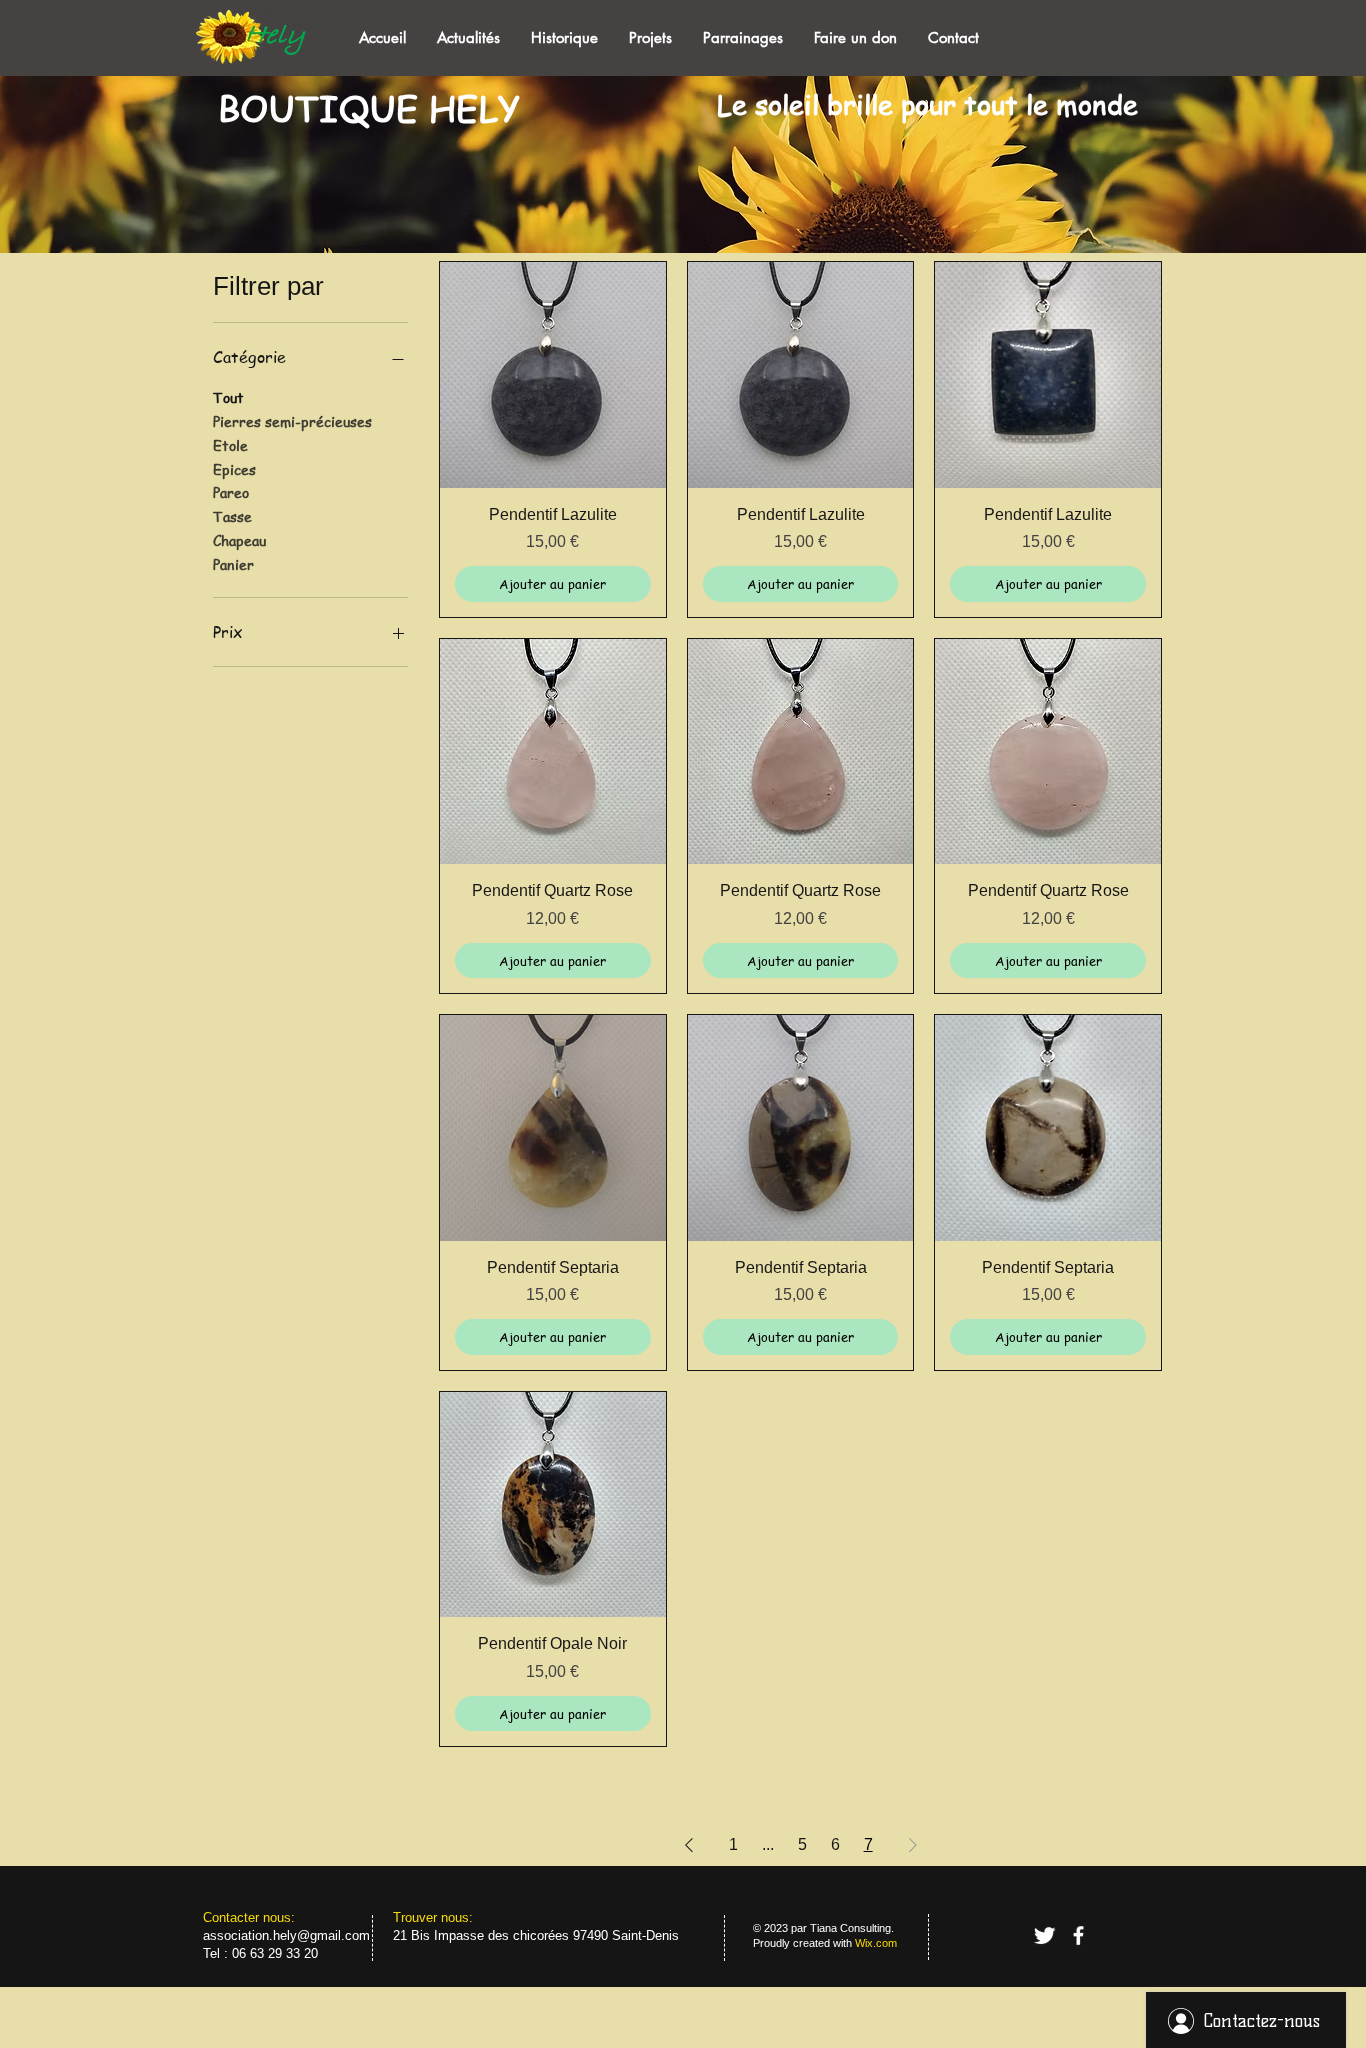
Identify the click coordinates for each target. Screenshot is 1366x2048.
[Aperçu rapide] (553, 375)
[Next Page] (913, 1845)
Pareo (231, 492)
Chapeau (239, 540)
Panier (233, 564)
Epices (234, 469)
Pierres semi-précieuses (292, 421)
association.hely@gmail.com (286, 1935)
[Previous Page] (689, 1845)
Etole (230, 445)
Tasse (232, 516)
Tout (228, 397)
